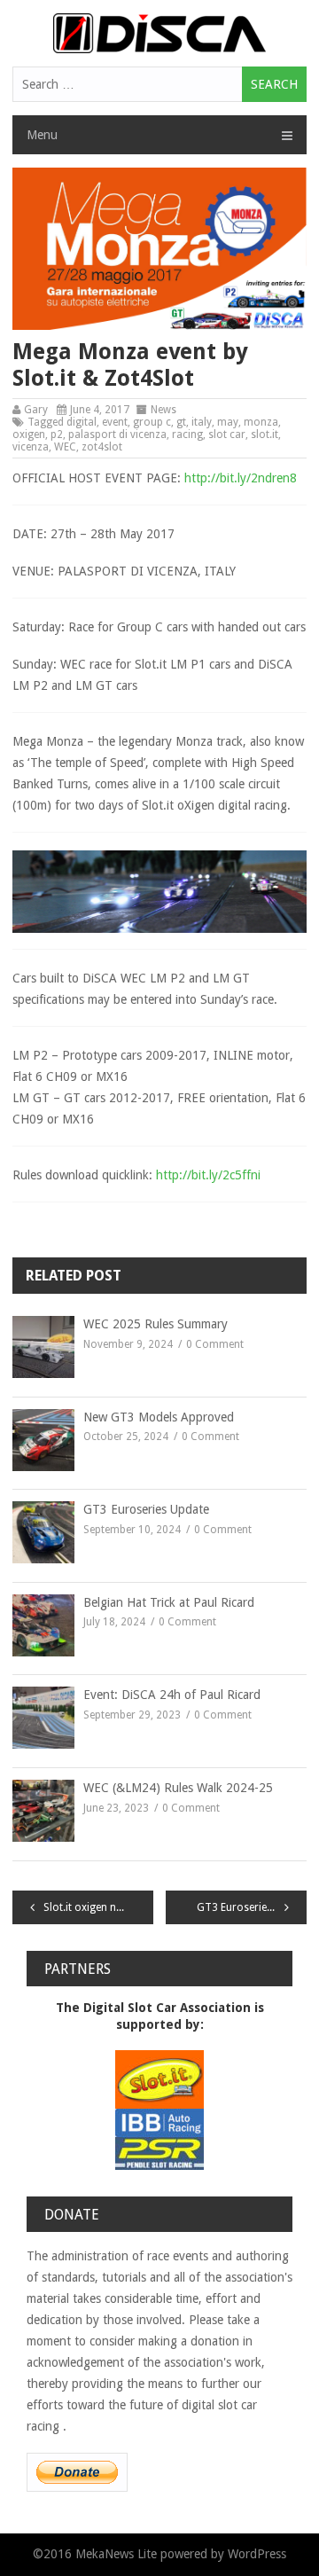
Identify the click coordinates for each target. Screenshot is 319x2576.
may (228, 422)
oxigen (29, 435)
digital (82, 422)
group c (152, 422)
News (163, 410)
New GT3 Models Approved (159, 1417)
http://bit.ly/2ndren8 (241, 478)
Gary (36, 410)
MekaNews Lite (116, 2554)
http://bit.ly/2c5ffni (208, 1175)
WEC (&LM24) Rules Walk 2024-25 (178, 1788)
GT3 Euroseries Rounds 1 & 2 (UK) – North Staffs (252, 1907)
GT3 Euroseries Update (146, 1509)
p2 (57, 435)
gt (181, 422)
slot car (227, 435)
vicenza (31, 447)
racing (187, 435)
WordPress (257, 2554)
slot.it (265, 435)
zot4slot (102, 447)
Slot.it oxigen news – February (98, 1907)
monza (261, 422)
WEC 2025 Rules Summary (156, 1324)
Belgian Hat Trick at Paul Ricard (169, 1602)
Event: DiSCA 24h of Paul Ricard (172, 1695)
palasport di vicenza (117, 435)
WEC (65, 447)
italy (202, 422)
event (115, 422)
